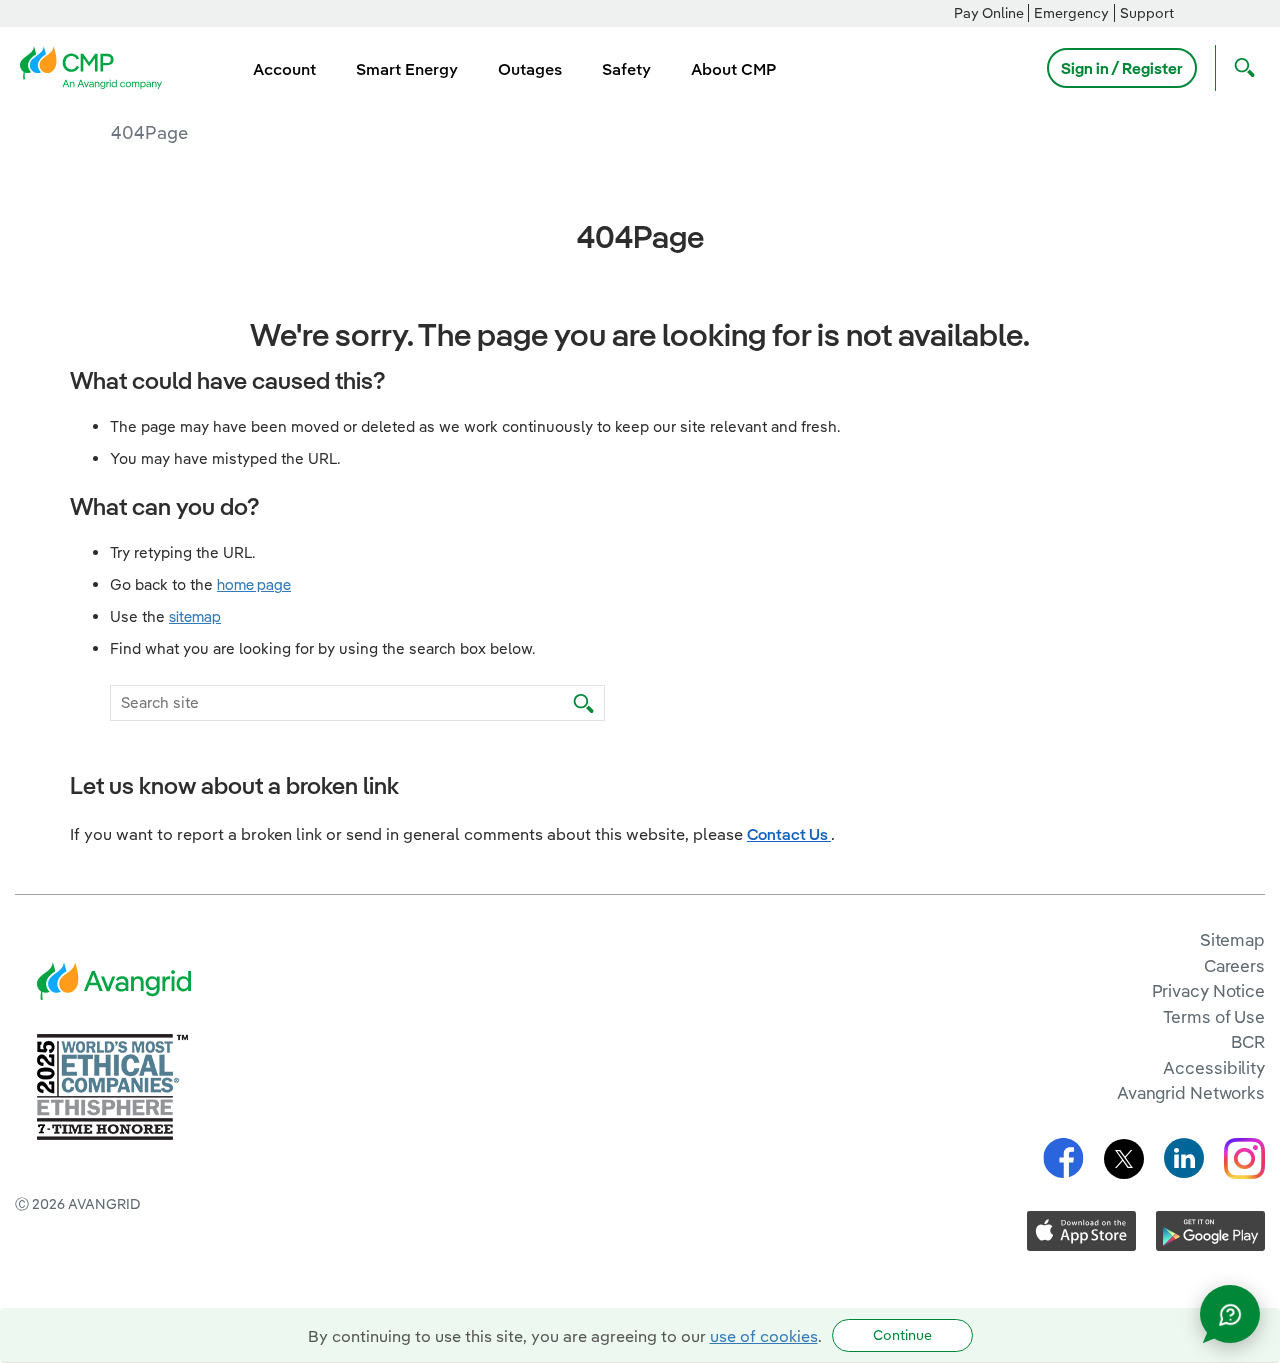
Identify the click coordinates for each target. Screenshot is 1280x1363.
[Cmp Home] (97, 66)
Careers (1234, 965)
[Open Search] (1240, 68)
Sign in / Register (1122, 68)
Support (1147, 13)
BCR (1248, 1041)
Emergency (1071, 13)
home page (254, 584)
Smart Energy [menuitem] (407, 69)
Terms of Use (1214, 1016)
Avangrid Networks (1191, 1092)
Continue (902, 1335)
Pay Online (989, 13)
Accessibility (1214, 1067)
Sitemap (1232, 939)
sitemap (195, 616)
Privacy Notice (1208, 990)
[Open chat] (1230, 1314)
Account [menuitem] (284, 69)
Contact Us (789, 834)
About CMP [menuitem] (733, 69)
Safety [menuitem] (626, 69)
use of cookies (764, 1336)
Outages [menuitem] (530, 69)
